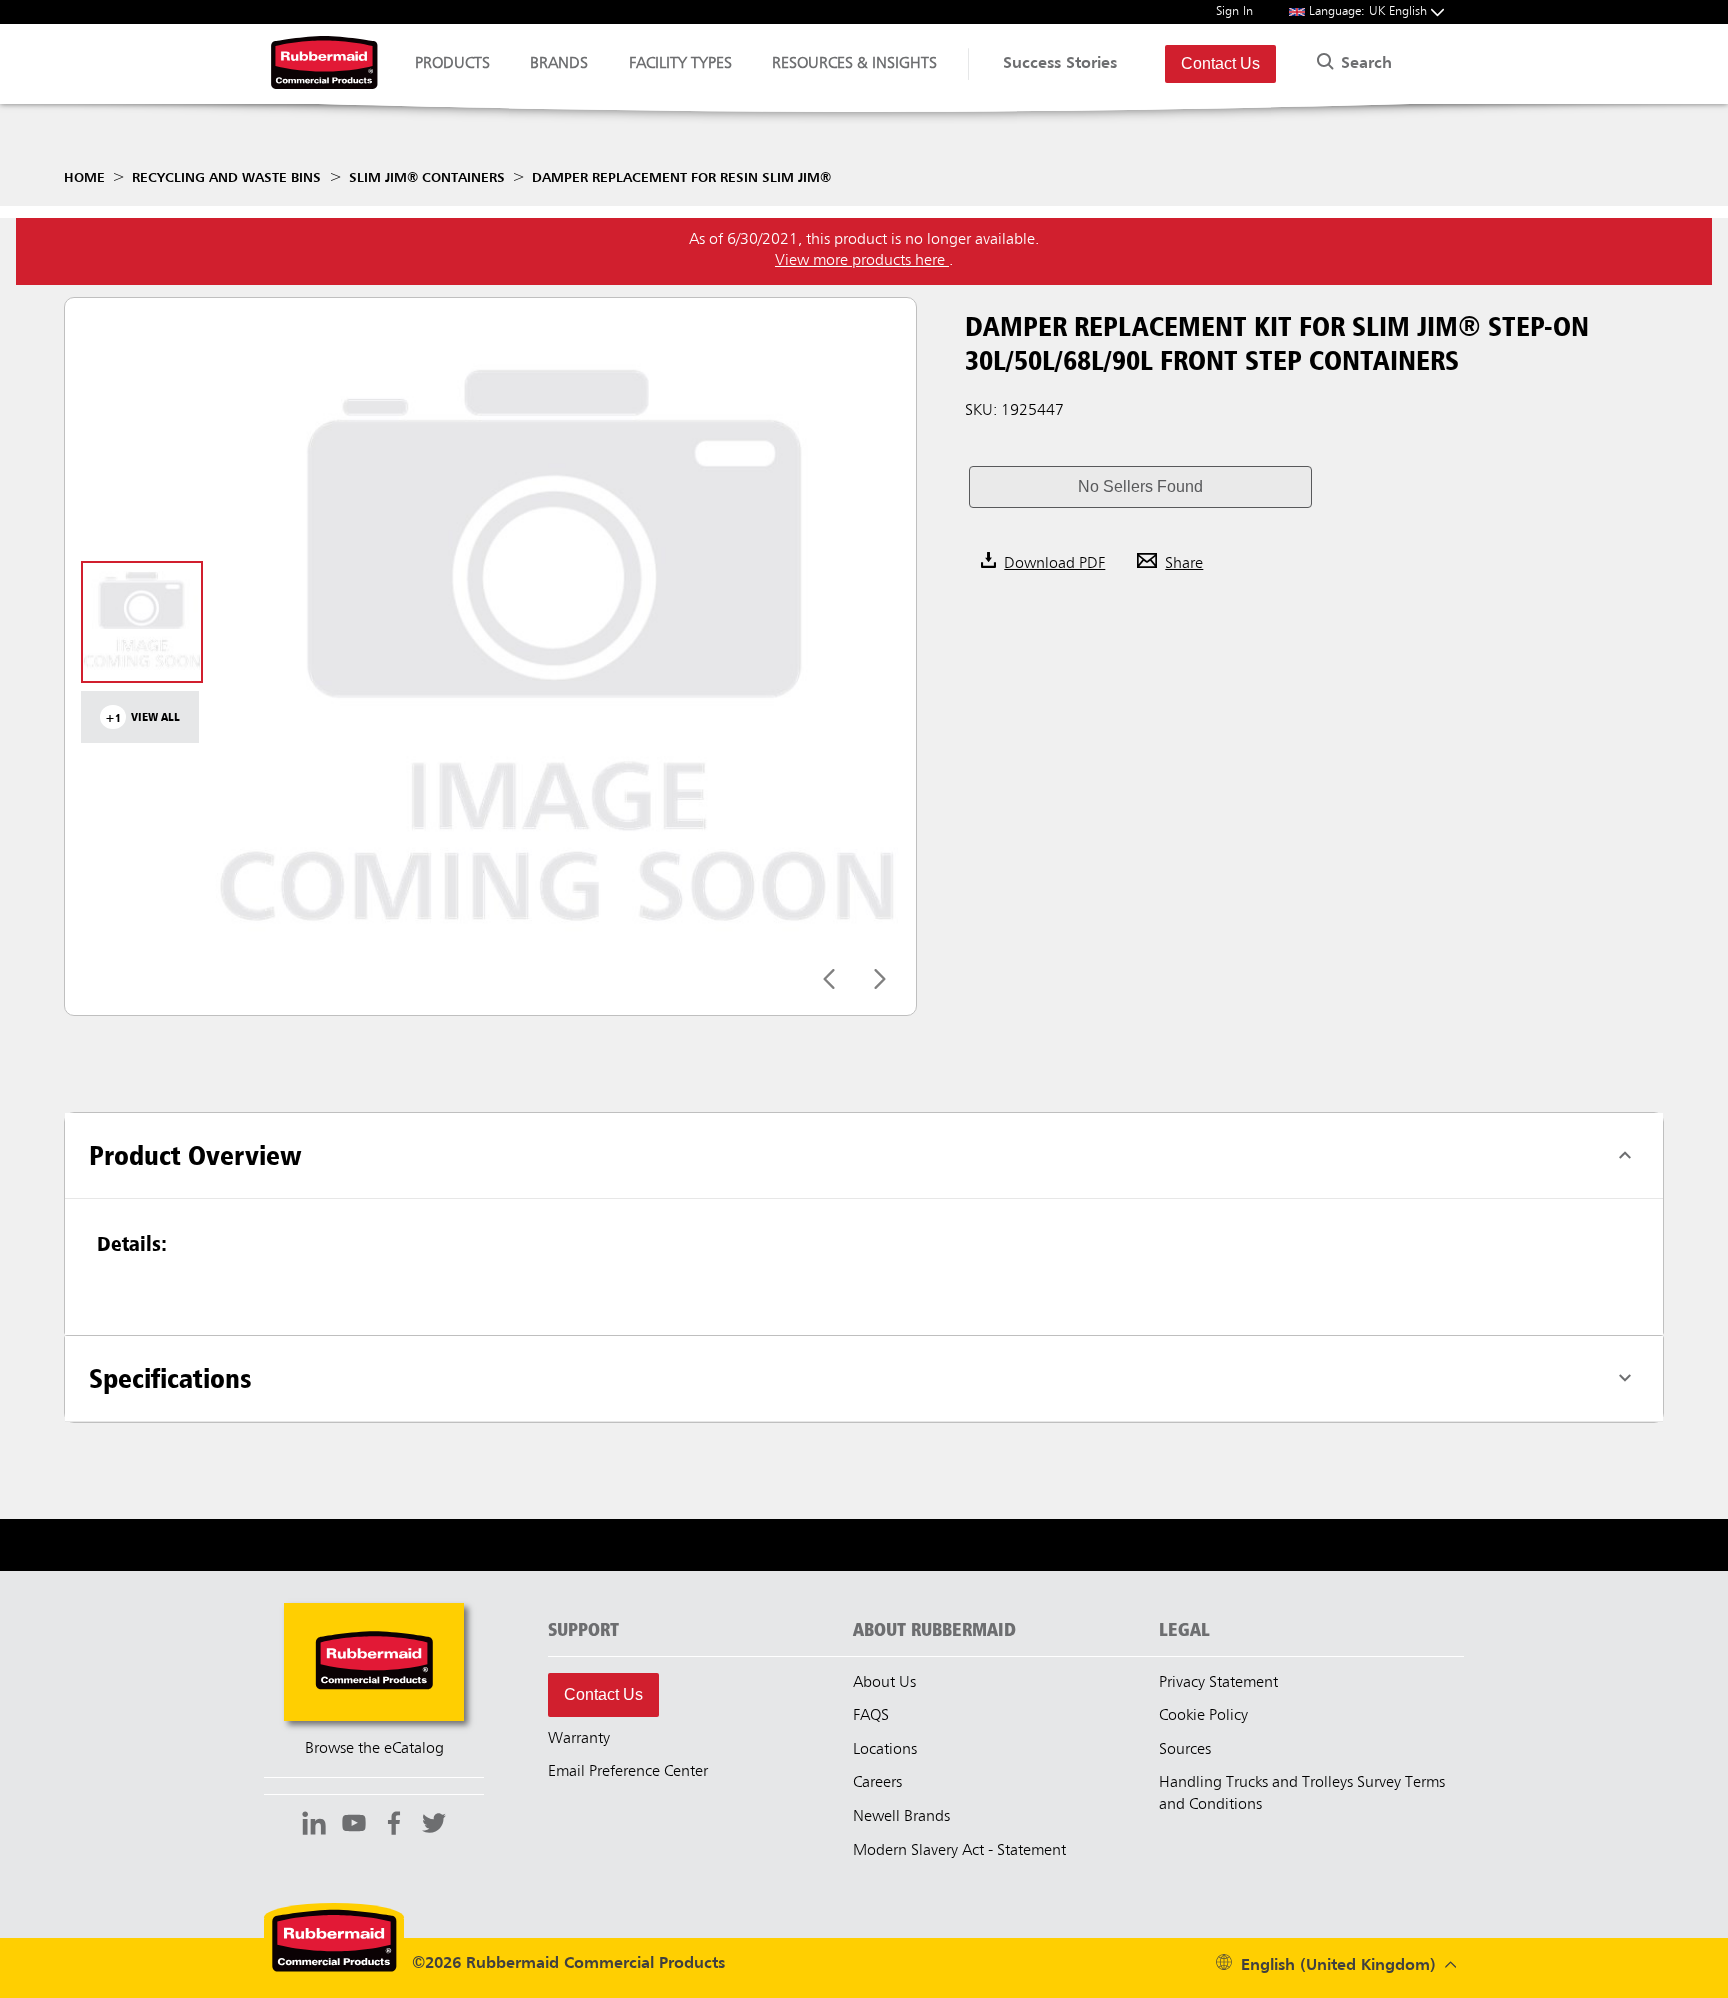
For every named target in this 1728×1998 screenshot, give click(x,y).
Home (84, 178)
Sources (1185, 1750)
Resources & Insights (854, 64)
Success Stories (1060, 64)
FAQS (871, 1716)
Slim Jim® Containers (427, 178)
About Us (884, 1683)
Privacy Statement (1218, 1683)
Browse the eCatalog (374, 1749)
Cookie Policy (1203, 1716)
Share (1184, 564)
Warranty (579, 1739)
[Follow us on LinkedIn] (314, 1826)
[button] (1140, 487)
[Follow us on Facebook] (394, 1826)
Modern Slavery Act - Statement (959, 1851)
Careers (877, 1783)
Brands (559, 64)
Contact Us (1220, 63)
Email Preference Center (628, 1772)
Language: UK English (1370, 11)
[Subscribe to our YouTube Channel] (354, 1826)
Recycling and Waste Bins (226, 178)
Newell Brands (901, 1817)
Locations (885, 1750)
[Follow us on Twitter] (434, 1826)
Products (452, 64)
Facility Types (680, 64)
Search (1364, 64)
